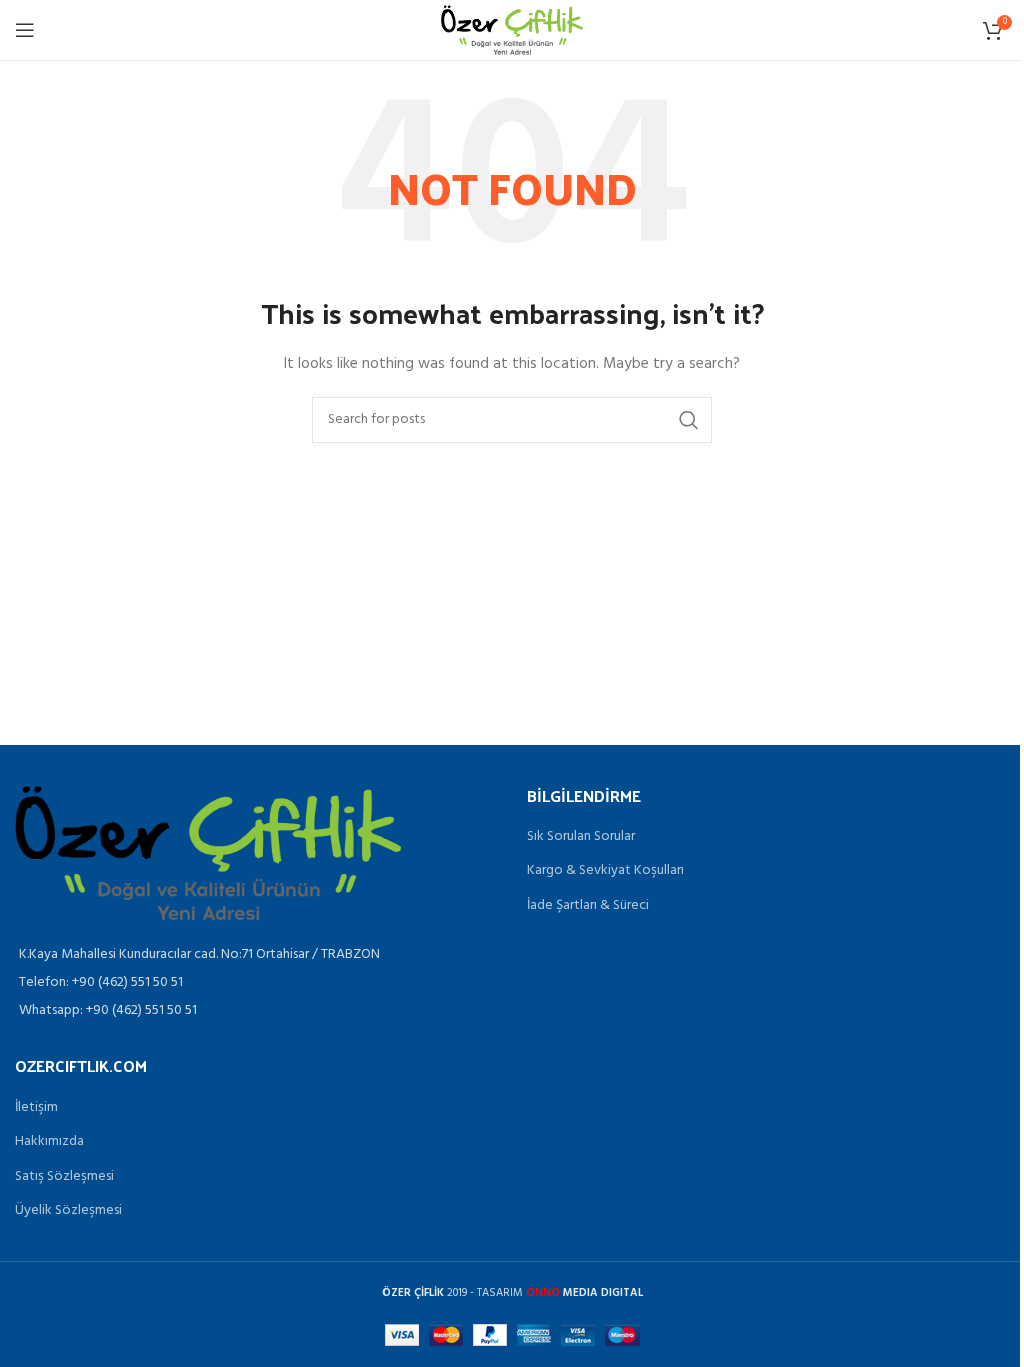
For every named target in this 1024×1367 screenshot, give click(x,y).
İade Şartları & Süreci (588, 906)
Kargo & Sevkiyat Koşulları (605, 871)
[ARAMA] (689, 420)
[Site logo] (511, 30)
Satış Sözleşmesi (64, 1177)
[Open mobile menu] (25, 30)
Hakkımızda (49, 1142)
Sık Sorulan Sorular (581, 837)
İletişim (36, 1108)
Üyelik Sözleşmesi (68, 1211)
